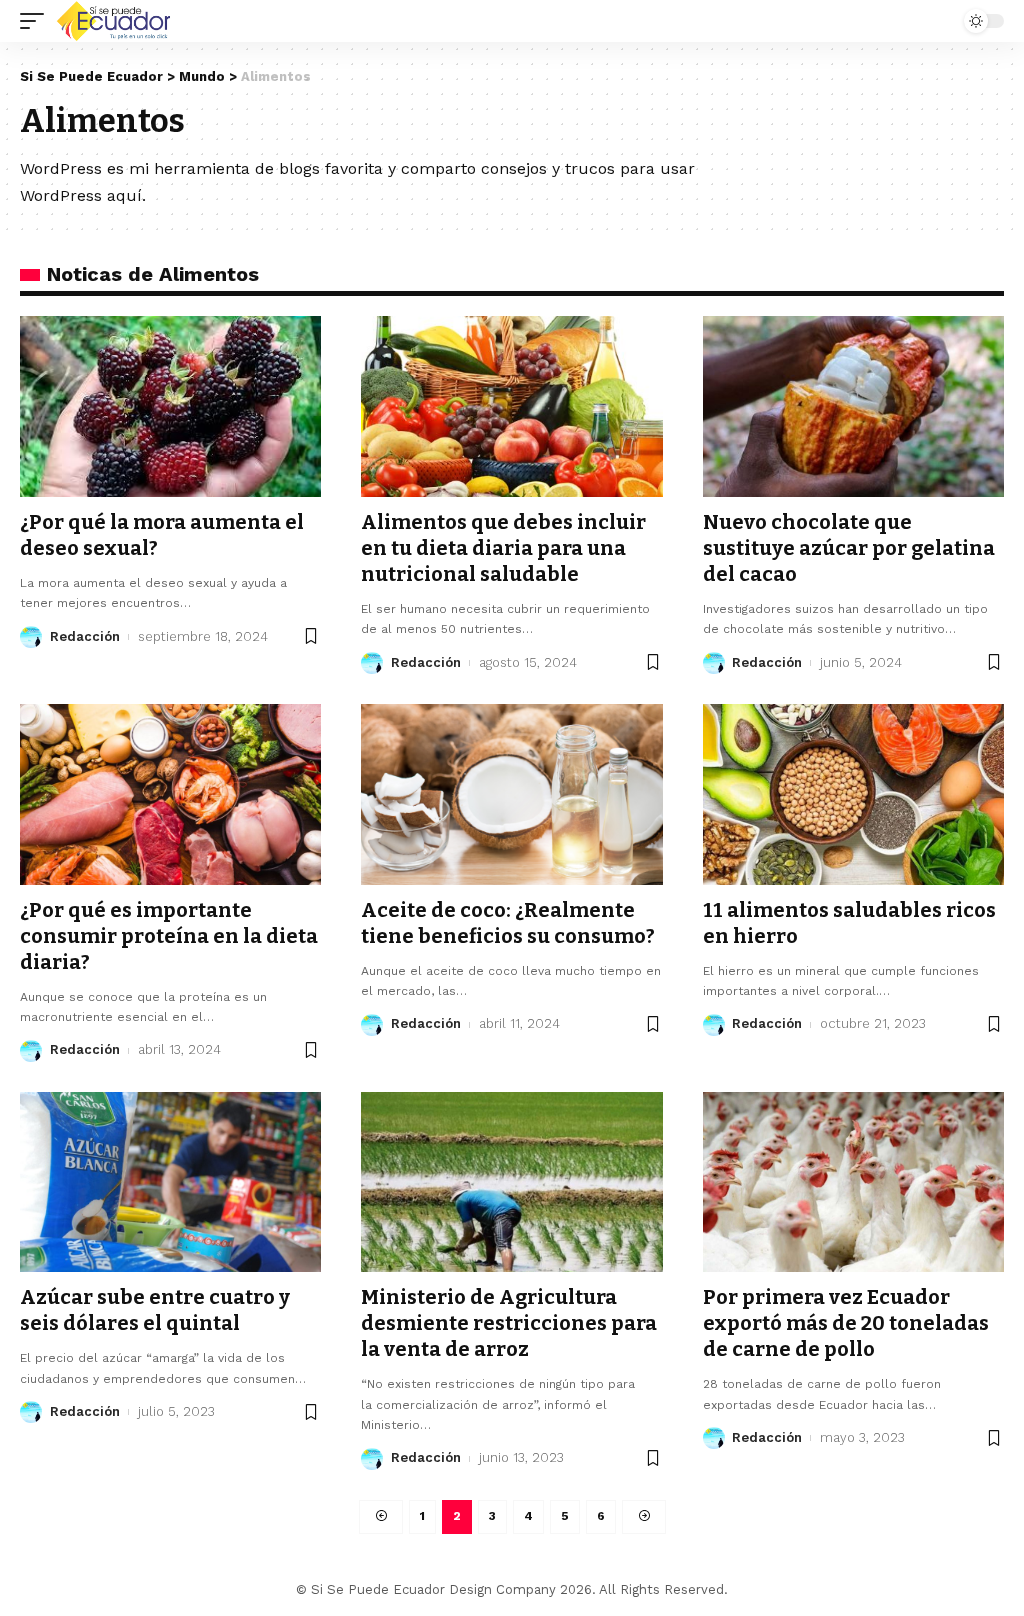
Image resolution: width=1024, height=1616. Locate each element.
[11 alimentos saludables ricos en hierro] (853, 794)
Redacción (85, 636)
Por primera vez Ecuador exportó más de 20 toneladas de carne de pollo (846, 1323)
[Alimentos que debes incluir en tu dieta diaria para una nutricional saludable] (511, 406)
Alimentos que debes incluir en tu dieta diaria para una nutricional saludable (503, 548)
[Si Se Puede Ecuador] (113, 21)
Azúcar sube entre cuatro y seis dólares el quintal (155, 1310)
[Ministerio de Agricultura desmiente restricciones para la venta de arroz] (511, 1182)
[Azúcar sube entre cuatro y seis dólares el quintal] (170, 1182)
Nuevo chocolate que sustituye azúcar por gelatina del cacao (849, 548)
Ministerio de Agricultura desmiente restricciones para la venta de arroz (509, 1323)
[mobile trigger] (37, 21)
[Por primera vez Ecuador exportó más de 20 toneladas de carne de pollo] (853, 1182)
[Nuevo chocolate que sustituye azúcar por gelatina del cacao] (853, 406)
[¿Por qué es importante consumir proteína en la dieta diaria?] (170, 794)
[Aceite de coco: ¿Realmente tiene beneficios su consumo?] (511, 794)
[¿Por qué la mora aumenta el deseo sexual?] (170, 406)
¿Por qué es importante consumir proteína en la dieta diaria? (169, 936)
